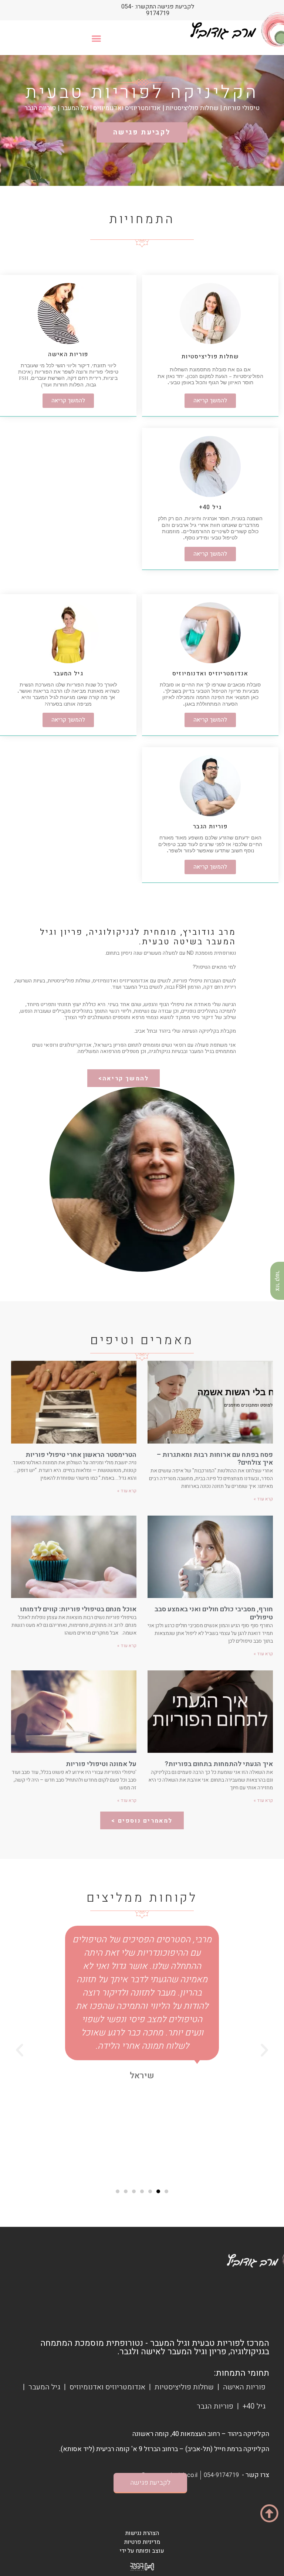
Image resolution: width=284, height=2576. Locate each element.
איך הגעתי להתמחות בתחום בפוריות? (219, 1764)
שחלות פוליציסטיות (184, 2387)
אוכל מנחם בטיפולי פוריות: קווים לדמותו (78, 1609)
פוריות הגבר (215, 2406)
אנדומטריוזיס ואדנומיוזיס (107, 2387)
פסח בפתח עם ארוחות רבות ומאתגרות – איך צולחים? (215, 1459)
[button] (96, 38)
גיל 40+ (254, 2406)
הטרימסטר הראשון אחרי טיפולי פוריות (81, 1455)
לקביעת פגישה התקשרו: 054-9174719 (158, 10)
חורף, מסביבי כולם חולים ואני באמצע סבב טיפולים (214, 1613)
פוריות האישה (244, 2387)
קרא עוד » (263, 1499)
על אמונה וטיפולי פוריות (101, 1764)
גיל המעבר (44, 2387)
